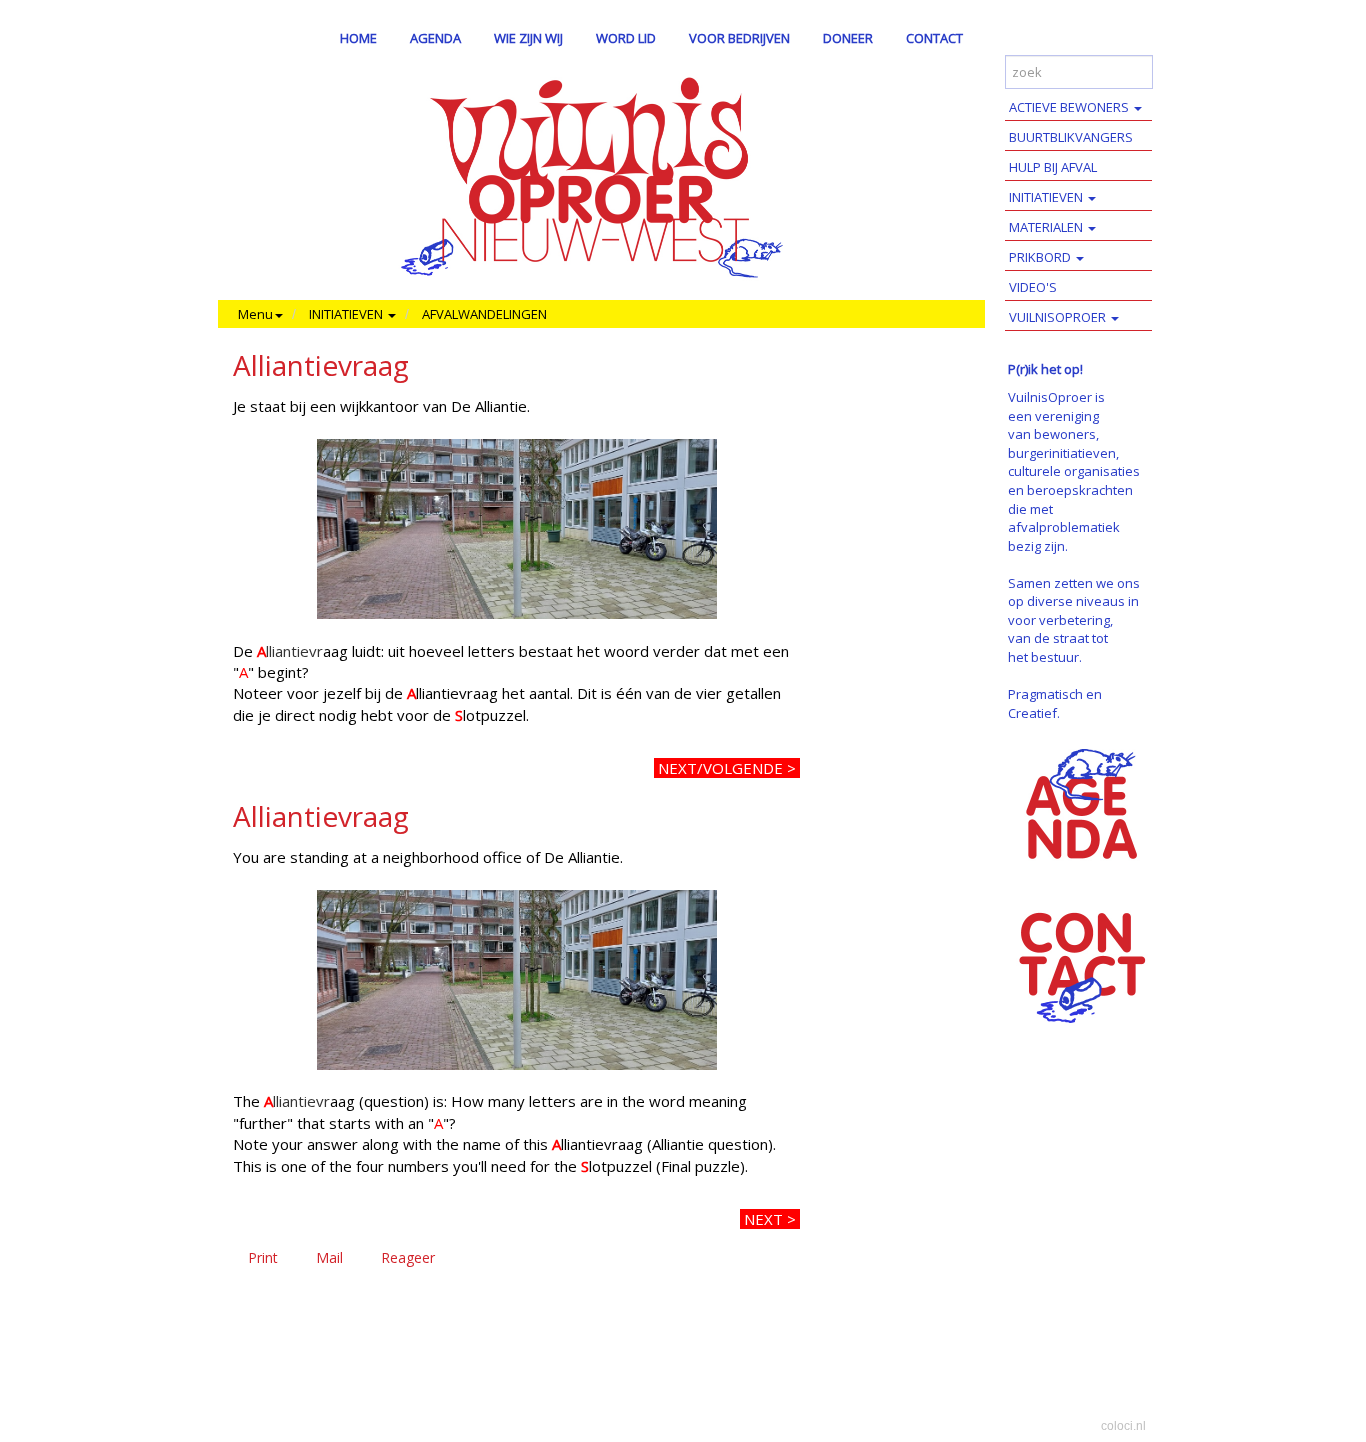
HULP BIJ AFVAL (1053, 167)
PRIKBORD (1041, 257)
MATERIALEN (1047, 227)
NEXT (763, 1219)
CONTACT (934, 38)
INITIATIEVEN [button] (347, 314)
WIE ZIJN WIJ (528, 38)
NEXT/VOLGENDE (720, 768)
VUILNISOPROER (1059, 317)
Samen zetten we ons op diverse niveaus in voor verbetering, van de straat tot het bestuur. (1074, 620)
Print (263, 1257)
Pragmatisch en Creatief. (1055, 703)
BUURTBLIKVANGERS (1071, 137)
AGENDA (435, 38)
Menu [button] (255, 314)
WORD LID (626, 38)
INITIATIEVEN (1047, 197)
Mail (329, 1257)
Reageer (408, 1257)
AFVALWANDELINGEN (484, 314)
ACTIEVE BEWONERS (1070, 107)
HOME (358, 38)
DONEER (848, 38)
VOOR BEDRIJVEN (739, 38)
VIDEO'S (1033, 287)
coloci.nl (1123, 1426)
